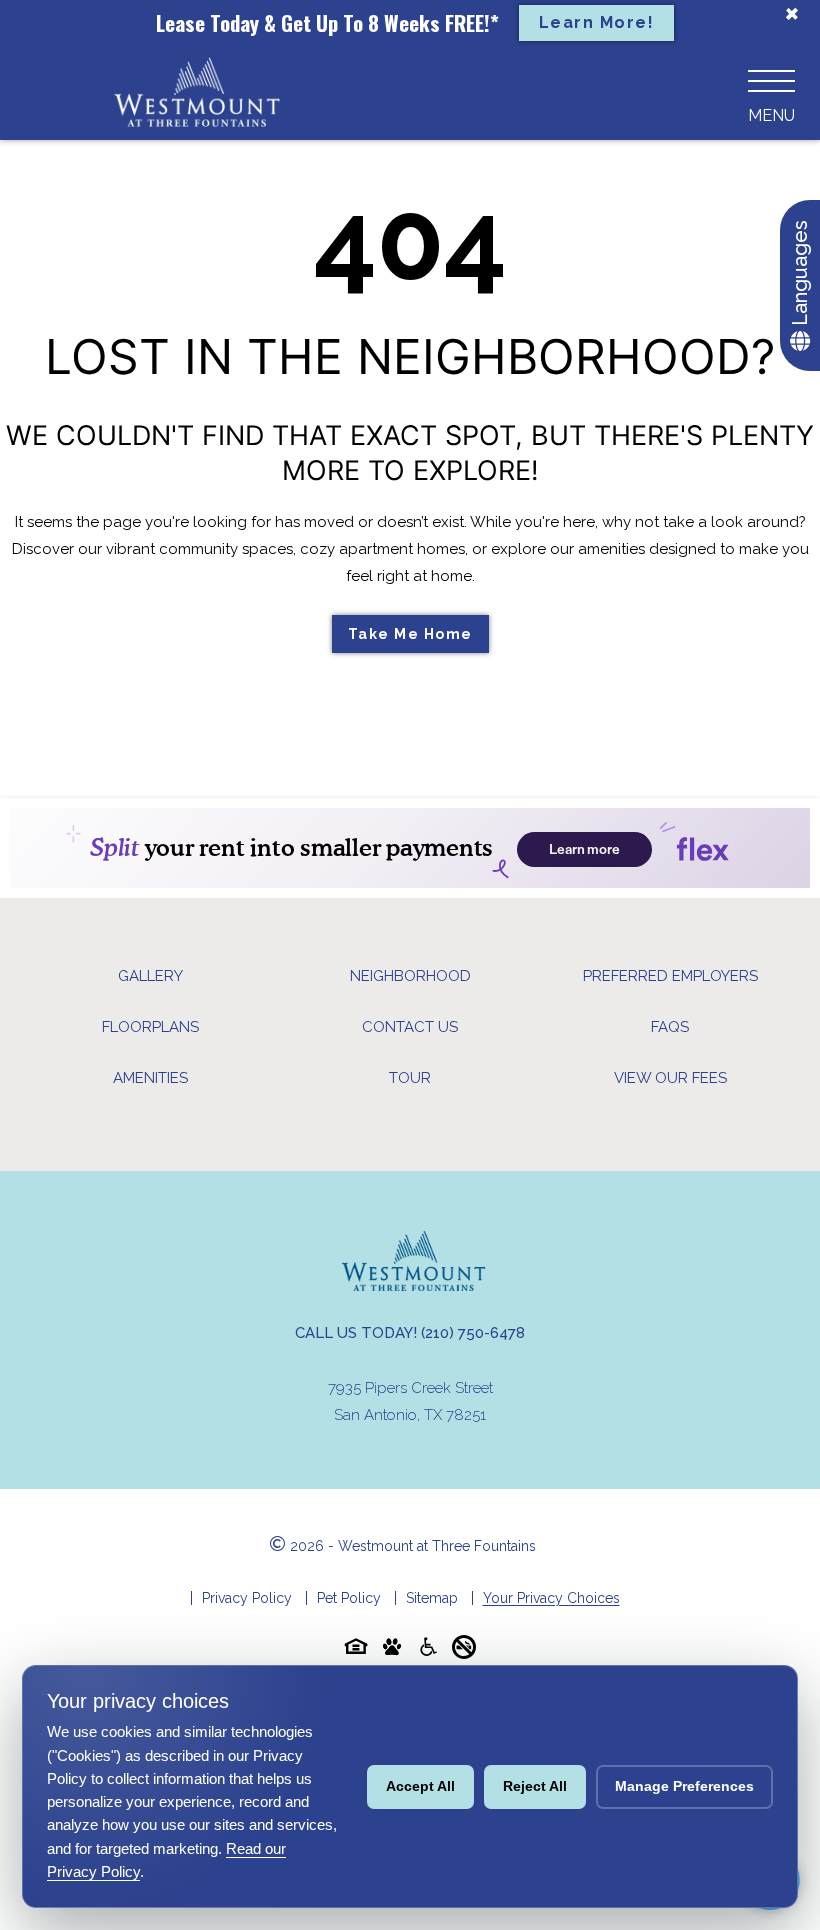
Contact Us (410, 1027)
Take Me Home (410, 634)
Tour (410, 1078)
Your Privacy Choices (551, 1598)
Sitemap (432, 1598)
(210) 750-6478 (473, 1333)
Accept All (420, 1786)
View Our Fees (670, 1078)
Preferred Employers (670, 976)
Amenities (150, 1078)
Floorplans (150, 1027)
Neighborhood (410, 976)
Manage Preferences (684, 1786)
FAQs (670, 1027)
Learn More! (597, 22)
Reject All (535, 1786)
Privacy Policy (247, 1598)
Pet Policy (349, 1598)
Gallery (150, 976)
